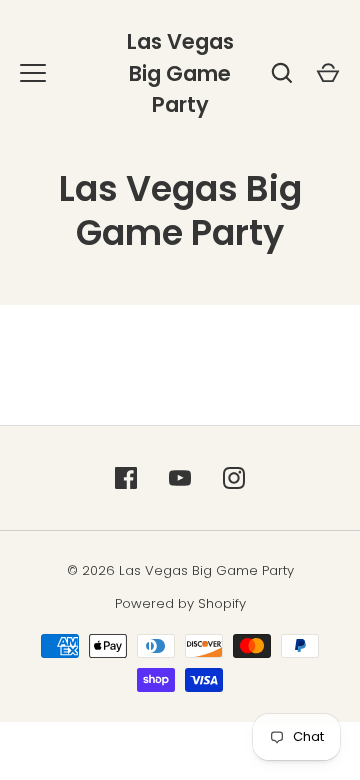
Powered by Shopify (180, 603)
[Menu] (33, 73)
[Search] (282, 73)
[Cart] (328, 73)
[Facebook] (126, 478)
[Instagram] (234, 478)
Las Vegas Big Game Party (180, 73)
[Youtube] (180, 478)
